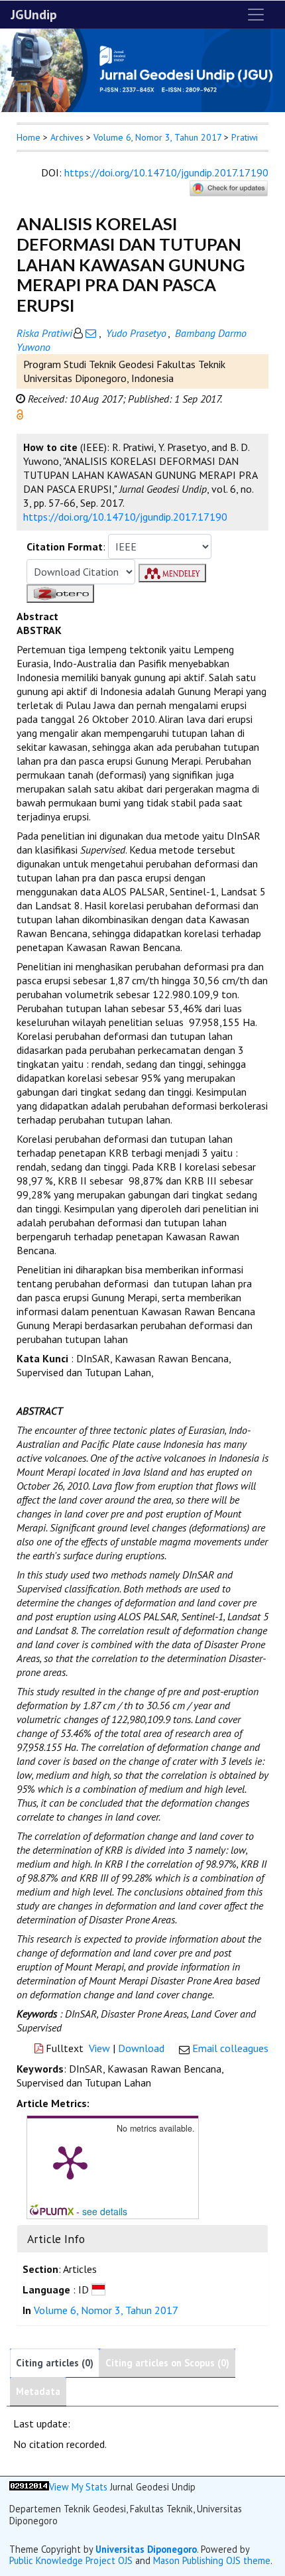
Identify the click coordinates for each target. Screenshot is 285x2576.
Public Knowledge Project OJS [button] (71, 2560)
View (99, 2048)
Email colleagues (230, 2048)
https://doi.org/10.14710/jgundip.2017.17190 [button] (125, 517)
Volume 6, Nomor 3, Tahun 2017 (157, 137)
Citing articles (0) (55, 2363)
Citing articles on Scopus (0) (167, 2363)
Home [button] (28, 137)
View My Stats (78, 2487)
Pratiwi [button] (245, 137)
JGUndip (34, 15)
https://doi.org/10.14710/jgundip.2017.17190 (166, 172)
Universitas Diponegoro (146, 2549)
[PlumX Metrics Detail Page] (70, 2161)
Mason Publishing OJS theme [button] (212, 2560)
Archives (67, 137)
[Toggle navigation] (256, 15)
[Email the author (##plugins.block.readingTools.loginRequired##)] (91, 333)
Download (141, 2048)
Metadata (38, 2391)
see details (105, 2211)
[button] (20, 413)
